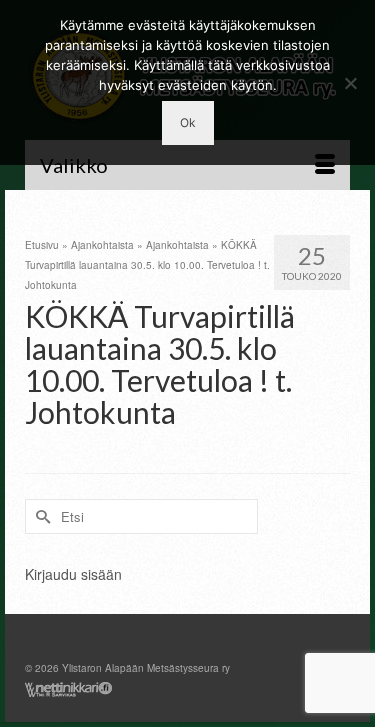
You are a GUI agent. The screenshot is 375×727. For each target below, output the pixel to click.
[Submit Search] (40, 516)
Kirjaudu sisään (73, 574)
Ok (188, 122)
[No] (350, 83)
